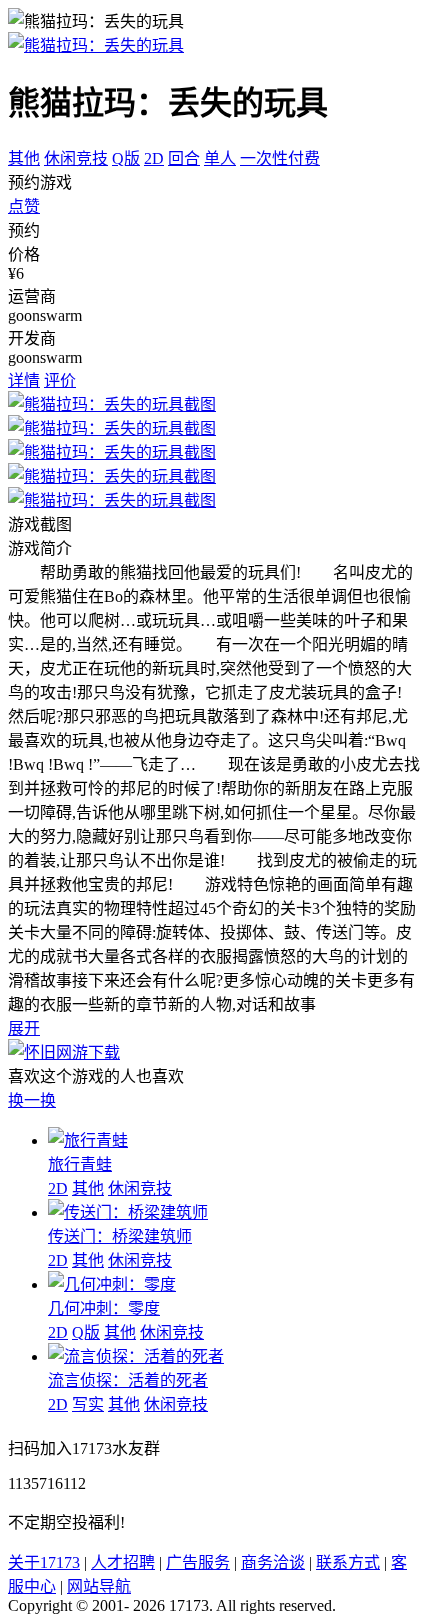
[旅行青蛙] (88, 1140)
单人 (220, 158)
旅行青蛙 (80, 1164)
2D (154, 158)
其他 (24, 158)
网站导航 (99, 1586)
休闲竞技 (76, 158)
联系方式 (348, 1562)
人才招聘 (123, 1562)
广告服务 (198, 1562)
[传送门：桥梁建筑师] (128, 1212)
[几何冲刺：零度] (112, 1284)
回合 (184, 158)
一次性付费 (280, 158)
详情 (24, 380)
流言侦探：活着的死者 (128, 1380)
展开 (24, 1028)
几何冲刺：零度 (104, 1308)
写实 (88, 1404)
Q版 (126, 158)
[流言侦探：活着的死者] (136, 1356)
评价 (60, 380)
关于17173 (44, 1562)
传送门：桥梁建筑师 (120, 1236)
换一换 (32, 1100)
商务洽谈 (273, 1562)
